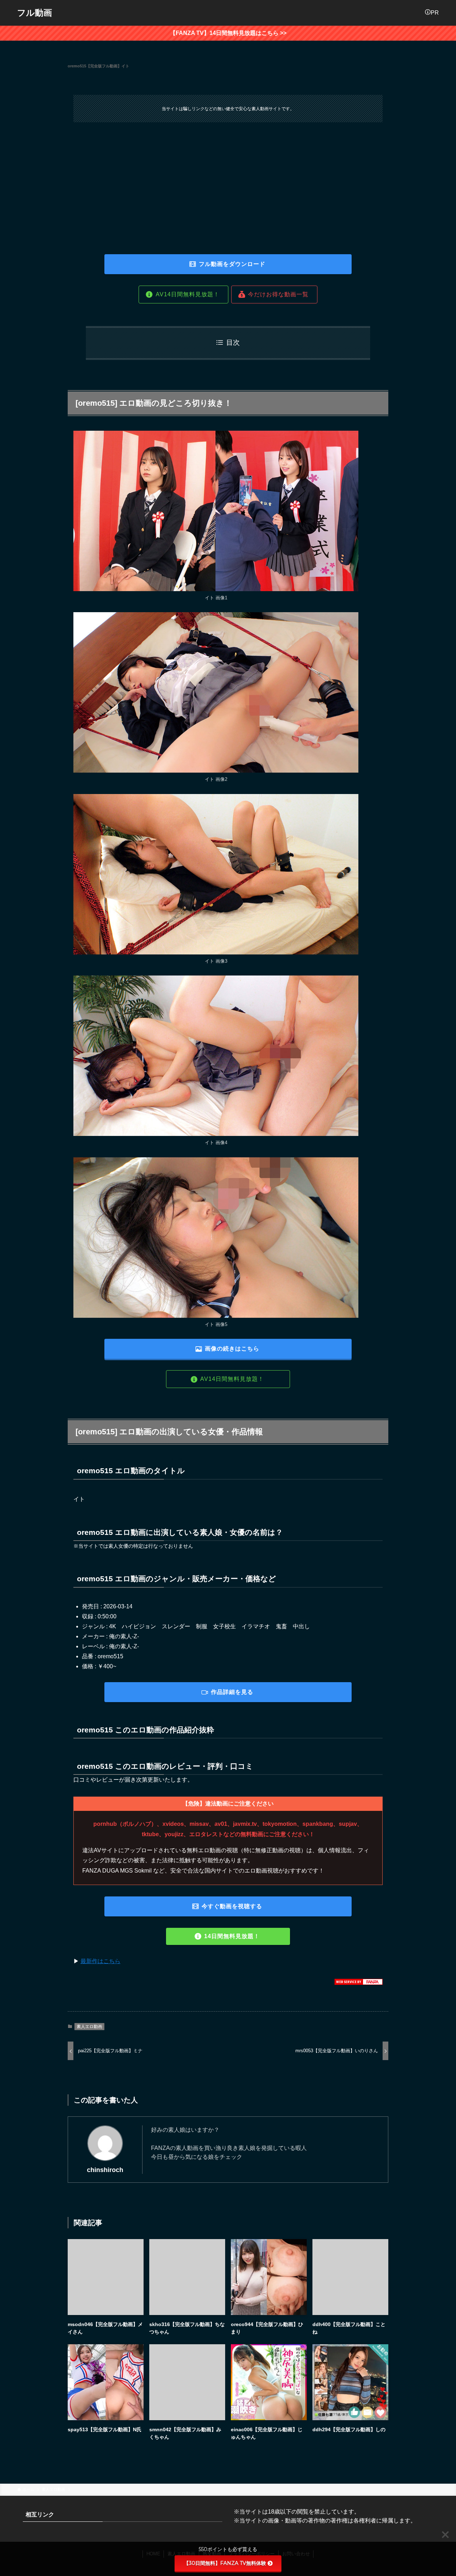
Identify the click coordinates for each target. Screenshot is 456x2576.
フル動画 (35, 13)
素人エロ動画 (89, 2027)
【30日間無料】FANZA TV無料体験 (225, 2563)
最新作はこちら (100, 1961)
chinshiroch (105, 2170)
